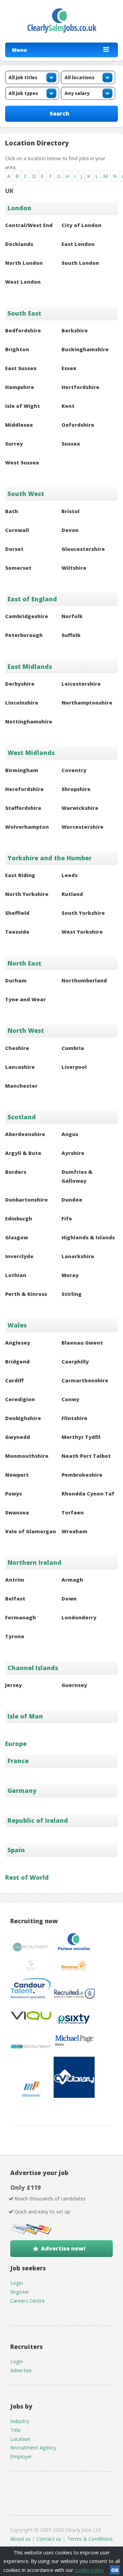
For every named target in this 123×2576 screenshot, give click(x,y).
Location (20, 2439)
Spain (16, 1850)
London (19, 208)
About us (21, 2539)
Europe (16, 1744)
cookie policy (89, 2570)
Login (17, 2283)
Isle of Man (25, 1716)
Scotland (22, 1117)
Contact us (50, 2539)
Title (15, 2430)
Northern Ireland (35, 1562)
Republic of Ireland (38, 1820)
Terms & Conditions (90, 2539)
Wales (17, 1325)
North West (26, 1030)
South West (26, 494)
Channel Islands (33, 1668)
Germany (22, 1791)
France (18, 1761)
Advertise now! (63, 2248)
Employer (21, 2456)
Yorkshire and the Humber (50, 858)
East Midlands (30, 666)
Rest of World (27, 1877)
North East (24, 963)
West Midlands (31, 753)
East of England (32, 599)
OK (115, 2570)
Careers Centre (28, 2301)
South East (24, 313)
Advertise (21, 2370)
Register (20, 2292)
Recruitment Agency (33, 2447)
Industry (20, 2421)
